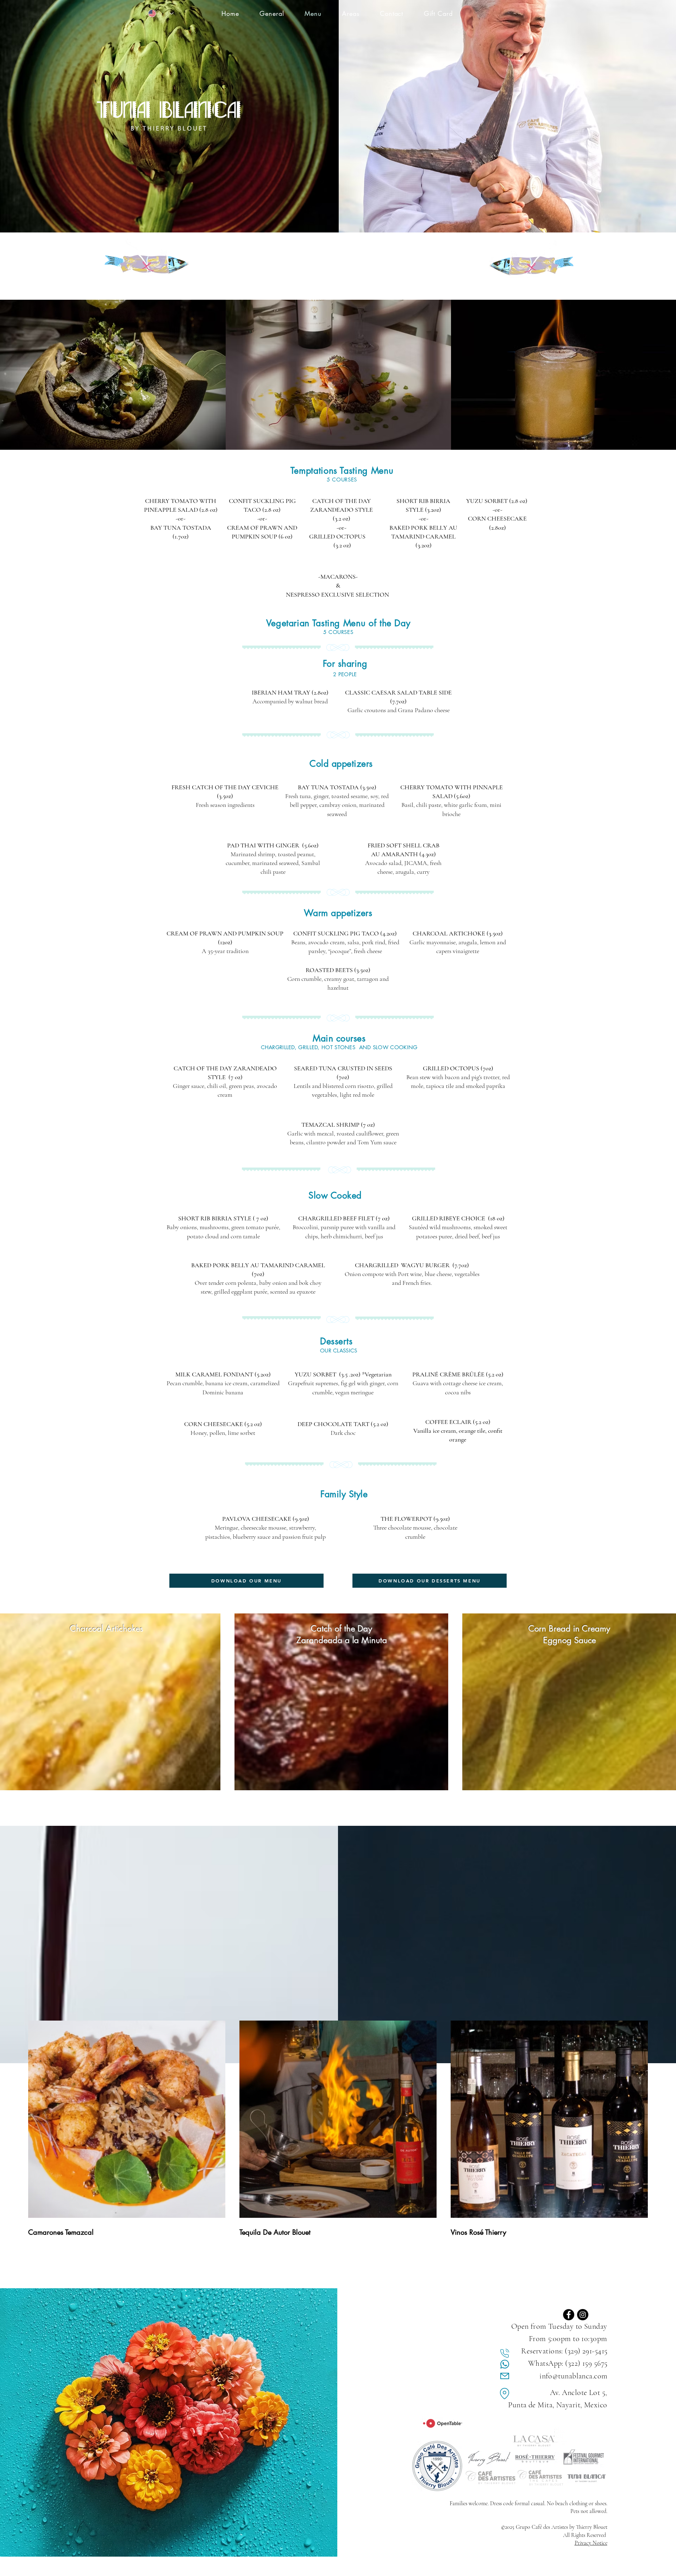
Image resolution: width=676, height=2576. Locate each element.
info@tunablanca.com (573, 2376)
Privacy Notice (591, 2543)
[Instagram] (583, 2315)
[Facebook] (569, 2315)
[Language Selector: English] (161, 13)
